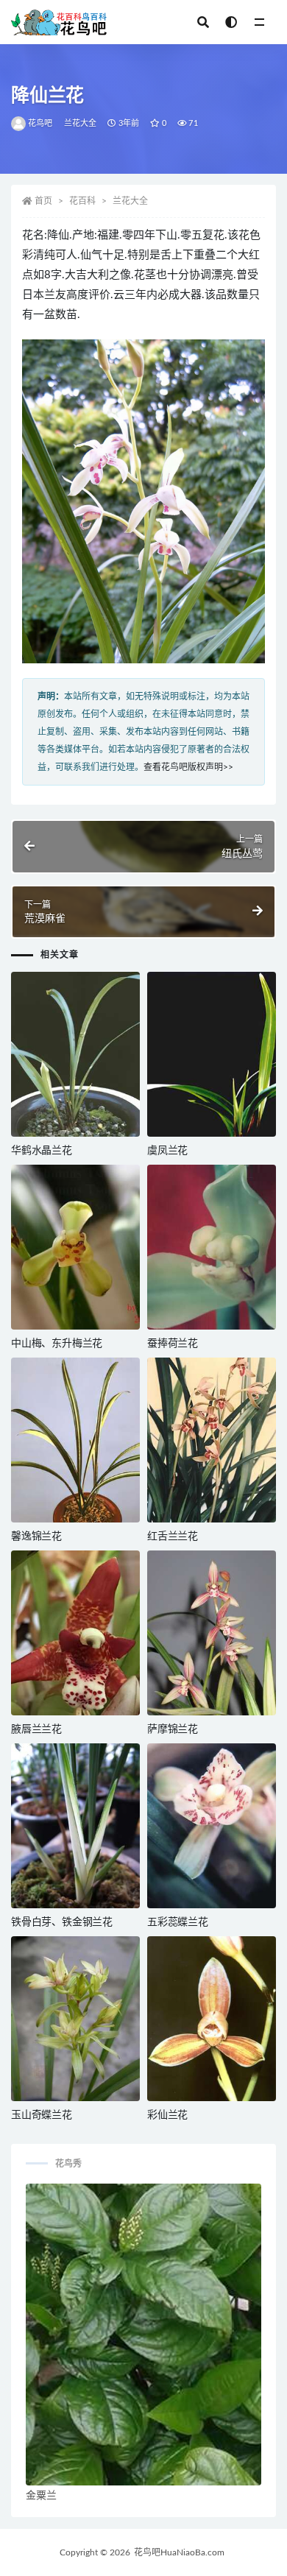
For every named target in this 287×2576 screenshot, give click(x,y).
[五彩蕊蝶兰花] (212, 1826)
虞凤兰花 (167, 1151)
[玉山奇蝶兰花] (75, 2019)
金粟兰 (41, 2496)
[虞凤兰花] (212, 1054)
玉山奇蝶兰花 (42, 2115)
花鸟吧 (40, 123)
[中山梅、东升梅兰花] (75, 1247)
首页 (43, 201)
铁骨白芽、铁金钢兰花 (62, 1922)
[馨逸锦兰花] (75, 1440)
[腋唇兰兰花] (75, 1633)
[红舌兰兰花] (212, 1440)
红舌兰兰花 (173, 1536)
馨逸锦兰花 (36, 1536)
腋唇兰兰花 (36, 1729)
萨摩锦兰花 (173, 1729)
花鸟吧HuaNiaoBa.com (179, 2552)
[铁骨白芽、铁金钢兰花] (75, 1826)
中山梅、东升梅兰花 (57, 1344)
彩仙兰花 (167, 2115)
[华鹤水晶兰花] (75, 1054)
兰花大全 (81, 123)
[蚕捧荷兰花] (212, 1247)
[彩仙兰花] (212, 2019)
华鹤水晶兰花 (42, 1151)
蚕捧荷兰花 (173, 1344)
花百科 (82, 201)
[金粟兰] (143, 2335)
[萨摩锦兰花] (212, 1633)
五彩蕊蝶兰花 (178, 1922)
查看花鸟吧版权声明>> (188, 767)
